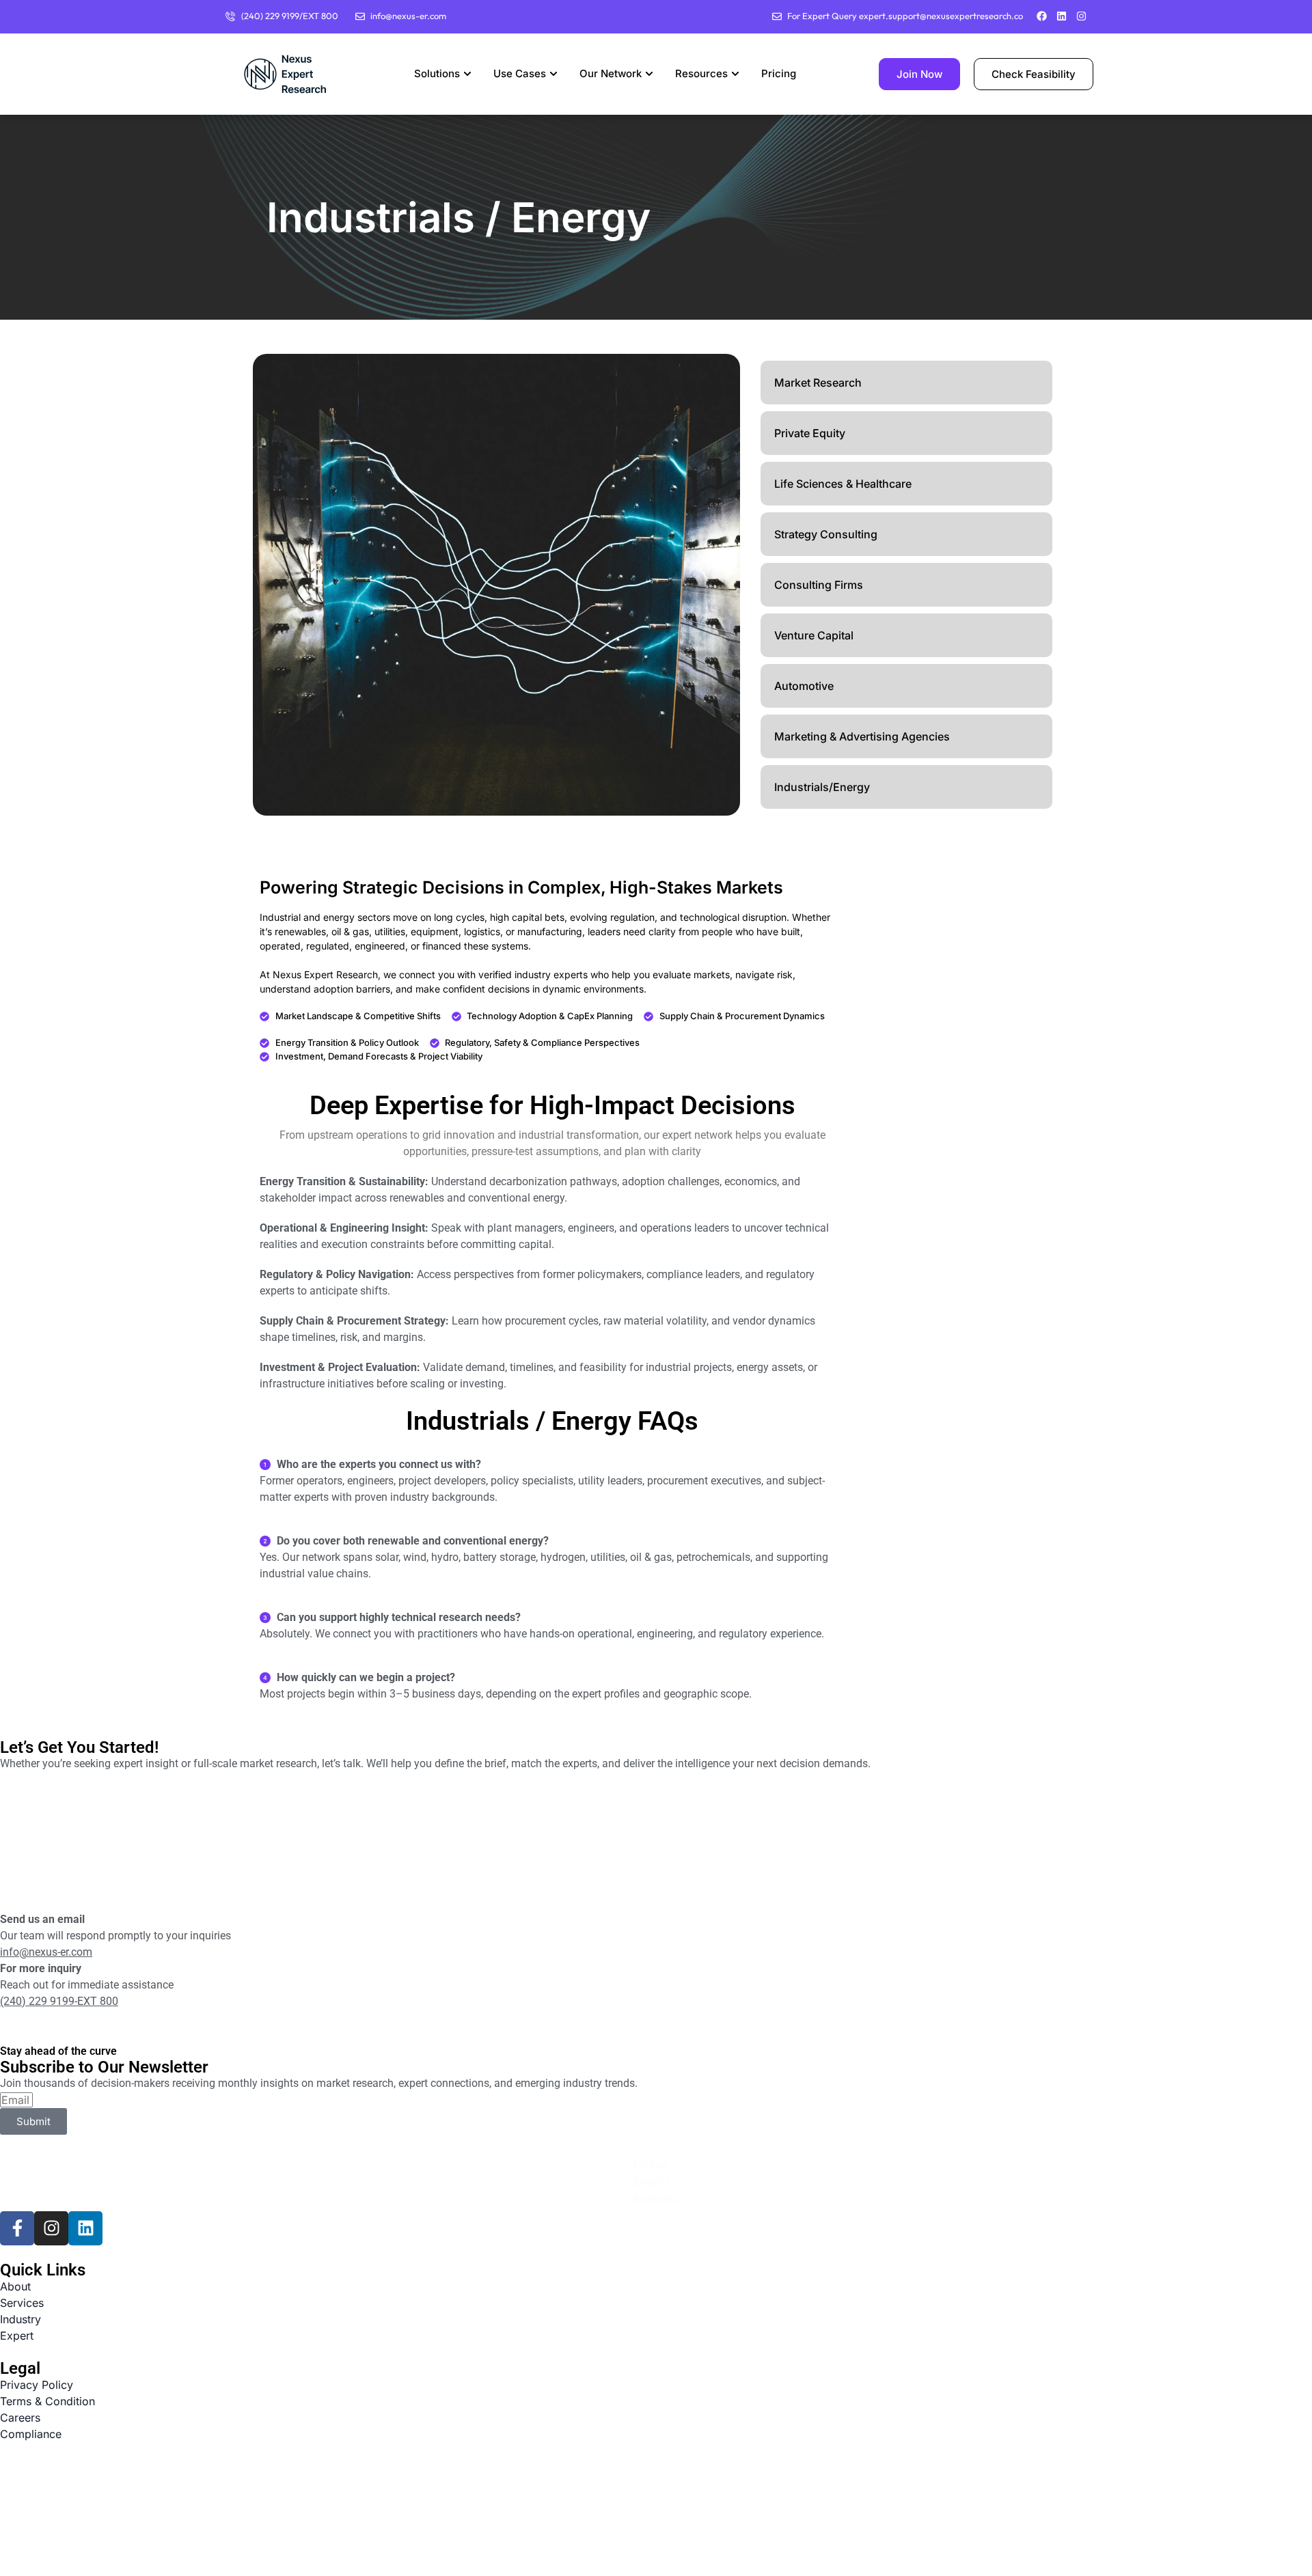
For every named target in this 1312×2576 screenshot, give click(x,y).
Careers (20, 2418)
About (15, 2286)
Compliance (31, 2434)
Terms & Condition (47, 2401)
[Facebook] (1042, 16)
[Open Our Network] (649, 74)
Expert (17, 2336)
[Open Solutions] (467, 74)
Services (22, 2303)
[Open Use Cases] (553, 74)
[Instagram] (1081, 16)
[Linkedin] (1062, 16)
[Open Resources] (735, 74)
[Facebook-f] (17, 2228)
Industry (20, 2319)
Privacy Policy (37, 2385)
